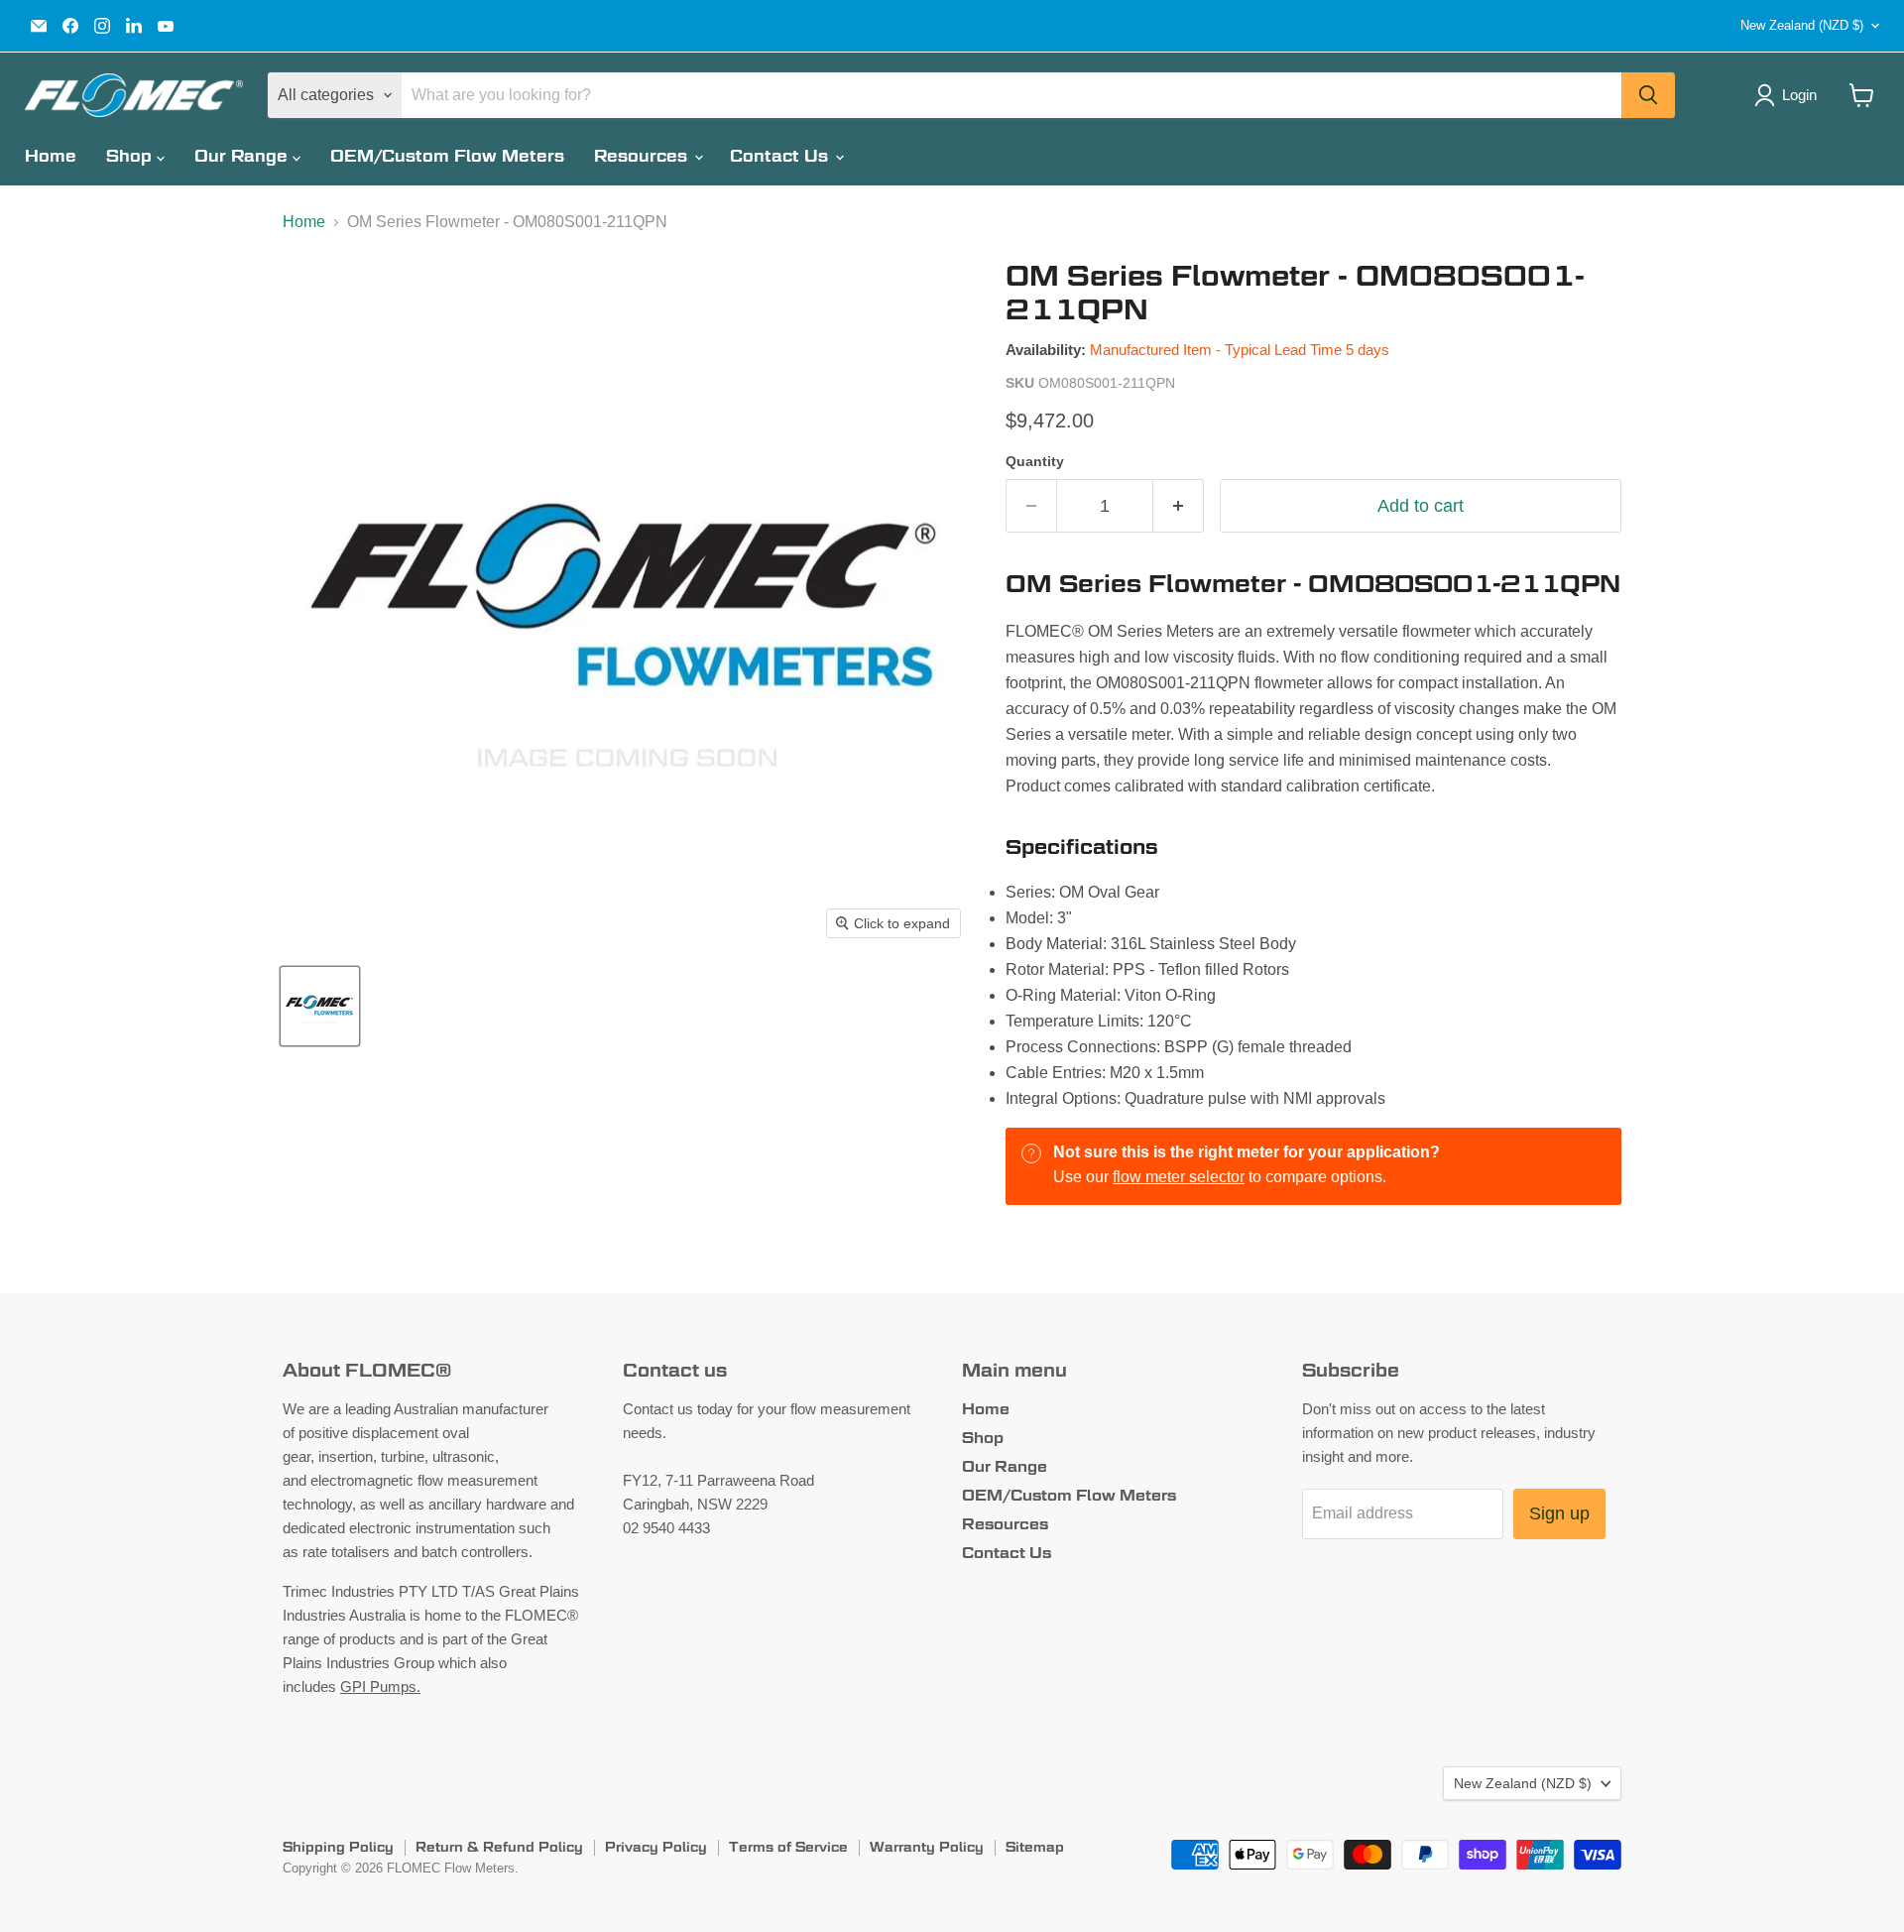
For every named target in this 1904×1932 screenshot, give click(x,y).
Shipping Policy (338, 1847)
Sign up (1559, 1513)
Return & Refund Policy (499, 1847)
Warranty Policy (927, 1847)
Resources (643, 156)
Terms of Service (788, 1847)
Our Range (243, 156)
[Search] (1648, 95)
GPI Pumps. (380, 1687)
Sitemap (1035, 1847)
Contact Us (781, 156)
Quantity (1035, 461)
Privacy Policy (656, 1847)
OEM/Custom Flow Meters (447, 156)
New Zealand (1802, 25)
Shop (131, 156)
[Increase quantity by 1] (1179, 506)
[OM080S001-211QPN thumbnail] (320, 1006)
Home (51, 156)
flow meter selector (1179, 1177)
